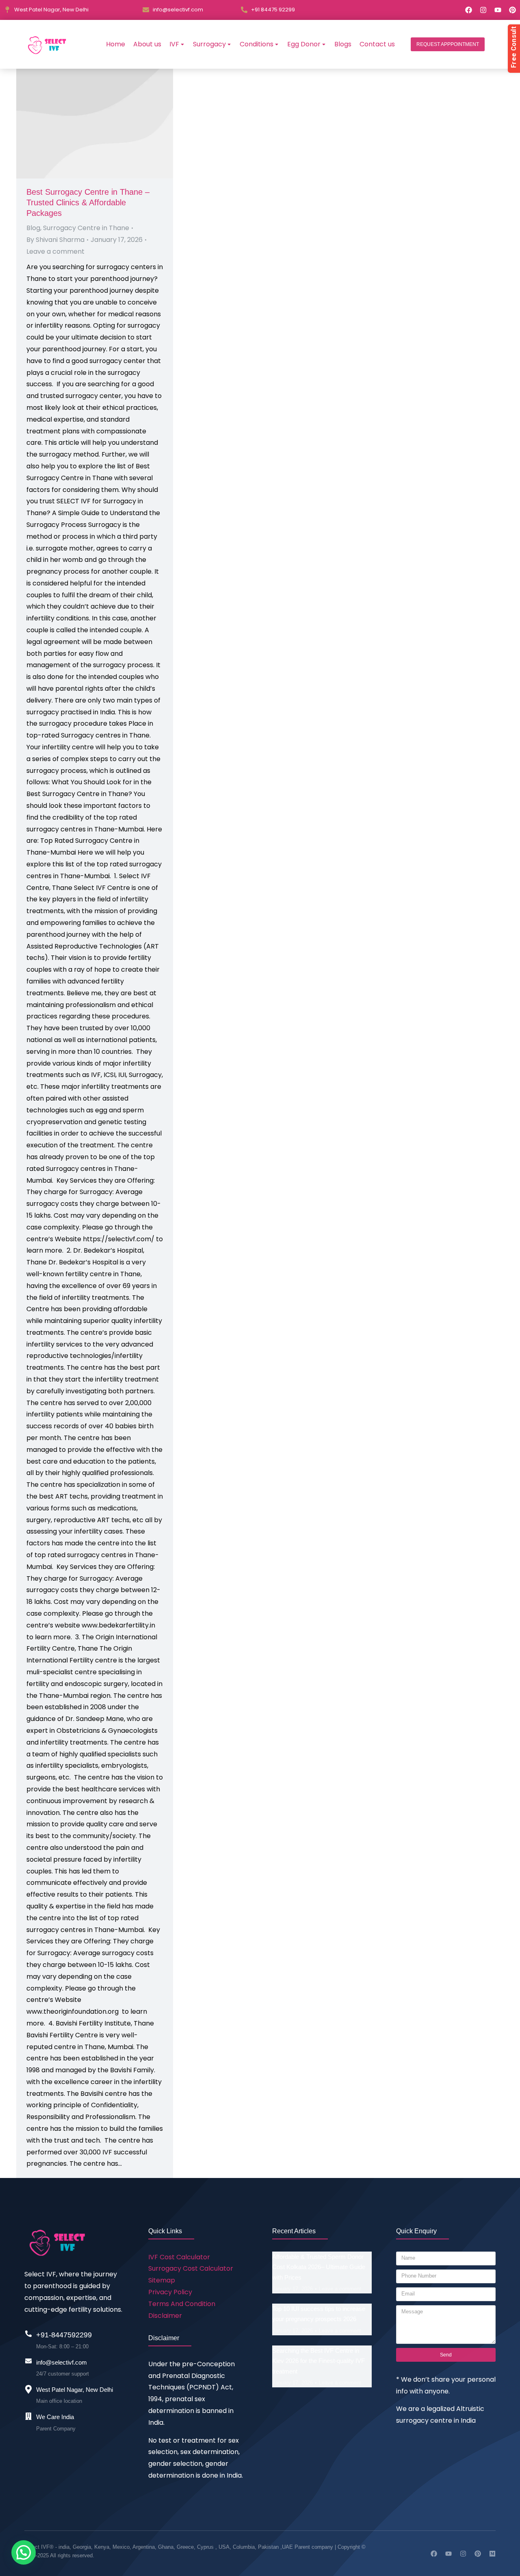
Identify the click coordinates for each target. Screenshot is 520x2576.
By (55, 240)
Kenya (102, 2547)
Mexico (121, 2547)
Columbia (244, 2547)
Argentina (144, 2547)
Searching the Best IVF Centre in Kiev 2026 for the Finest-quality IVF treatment (318, 2361)
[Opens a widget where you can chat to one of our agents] (490, 2562)
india (64, 2547)
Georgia (82, 2547)
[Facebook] (469, 10)
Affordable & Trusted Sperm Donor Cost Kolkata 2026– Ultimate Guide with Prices (319, 2267)
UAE (288, 2547)
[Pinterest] (512, 10)
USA (224, 2547)
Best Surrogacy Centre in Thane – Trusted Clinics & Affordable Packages (88, 202)
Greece (185, 2547)
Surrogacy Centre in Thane (86, 228)
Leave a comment (55, 251)
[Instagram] (483, 10)
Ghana (166, 2547)
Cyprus (205, 2547)
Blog (33, 228)
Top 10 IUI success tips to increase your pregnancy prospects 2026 (319, 2314)
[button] (448, 44)
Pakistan (268, 2547)
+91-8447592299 (64, 2335)
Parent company (314, 2547)
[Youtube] (498, 10)
